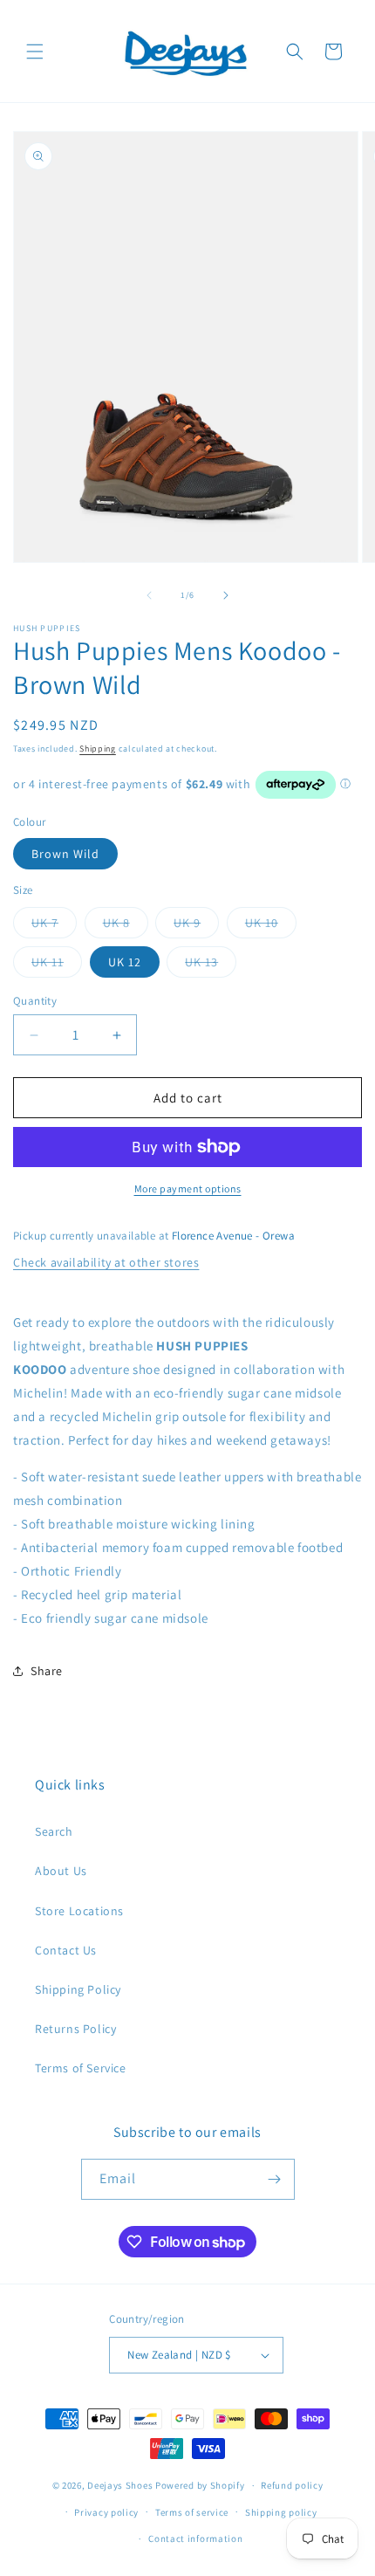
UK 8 (126, 926)
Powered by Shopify (200, 2485)
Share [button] (47, 1671)
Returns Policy (75, 2029)
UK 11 (57, 965)
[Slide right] (226, 595)
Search (54, 1831)
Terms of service (192, 2512)
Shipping (98, 749)
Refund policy (292, 2485)
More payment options (188, 1188)
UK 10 (271, 926)
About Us (61, 1871)
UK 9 (196, 926)
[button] (35, 52)
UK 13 (211, 965)
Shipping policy (281, 2512)
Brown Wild (65, 854)
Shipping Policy (78, 1989)
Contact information (195, 2538)
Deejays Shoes (120, 2485)
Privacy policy (106, 2512)
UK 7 (54, 926)
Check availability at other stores (106, 1262)
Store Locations (79, 1911)
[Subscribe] (275, 2179)
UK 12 (125, 962)
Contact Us (66, 1950)
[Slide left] (149, 595)
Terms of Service (81, 2068)
